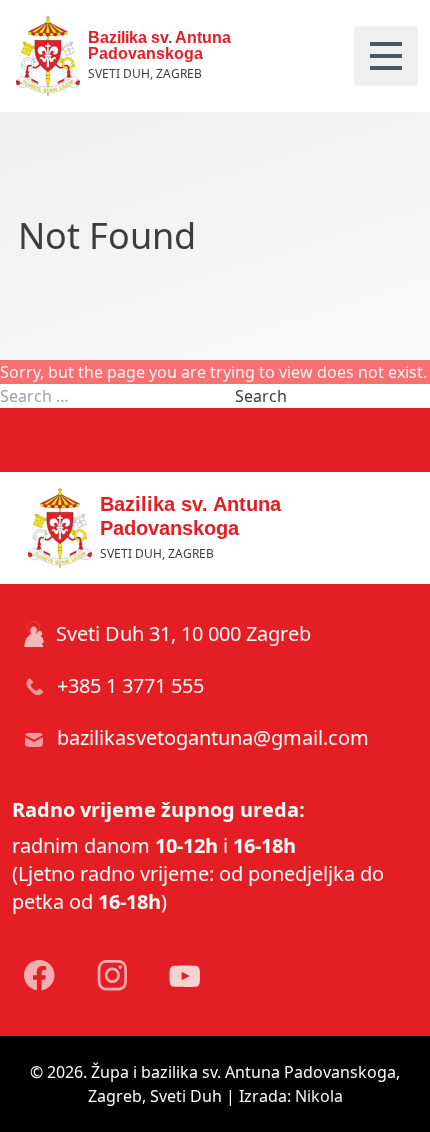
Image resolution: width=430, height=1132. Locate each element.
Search (261, 396)
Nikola (319, 1096)
